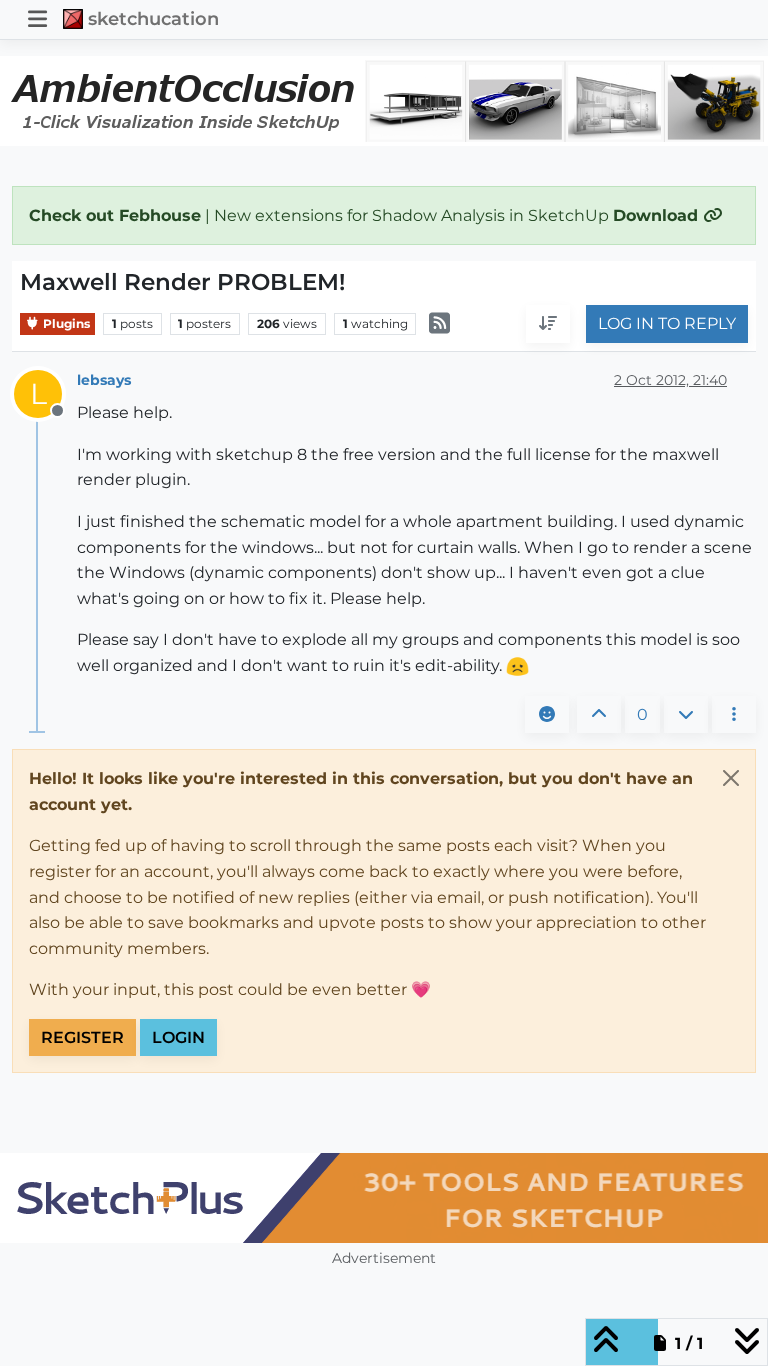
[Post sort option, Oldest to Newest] (548, 324)
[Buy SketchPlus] (384, 1198)
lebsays (104, 380)
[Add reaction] (547, 715)
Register (82, 1037)
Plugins (65, 323)
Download (658, 215)
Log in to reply (667, 323)
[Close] (731, 778)
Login (178, 1037)
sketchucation (153, 18)
